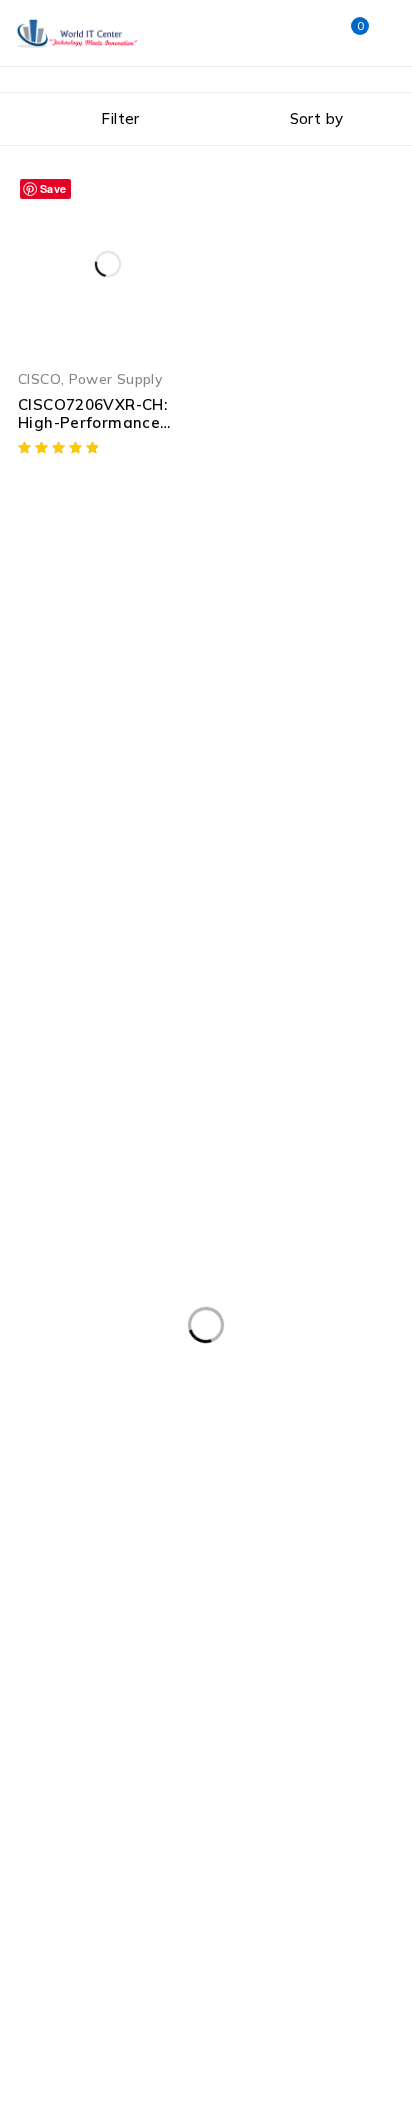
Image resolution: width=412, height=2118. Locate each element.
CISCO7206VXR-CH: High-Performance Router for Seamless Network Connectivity (101, 431)
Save (53, 188)
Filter (120, 118)
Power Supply (116, 378)
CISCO (39, 378)
